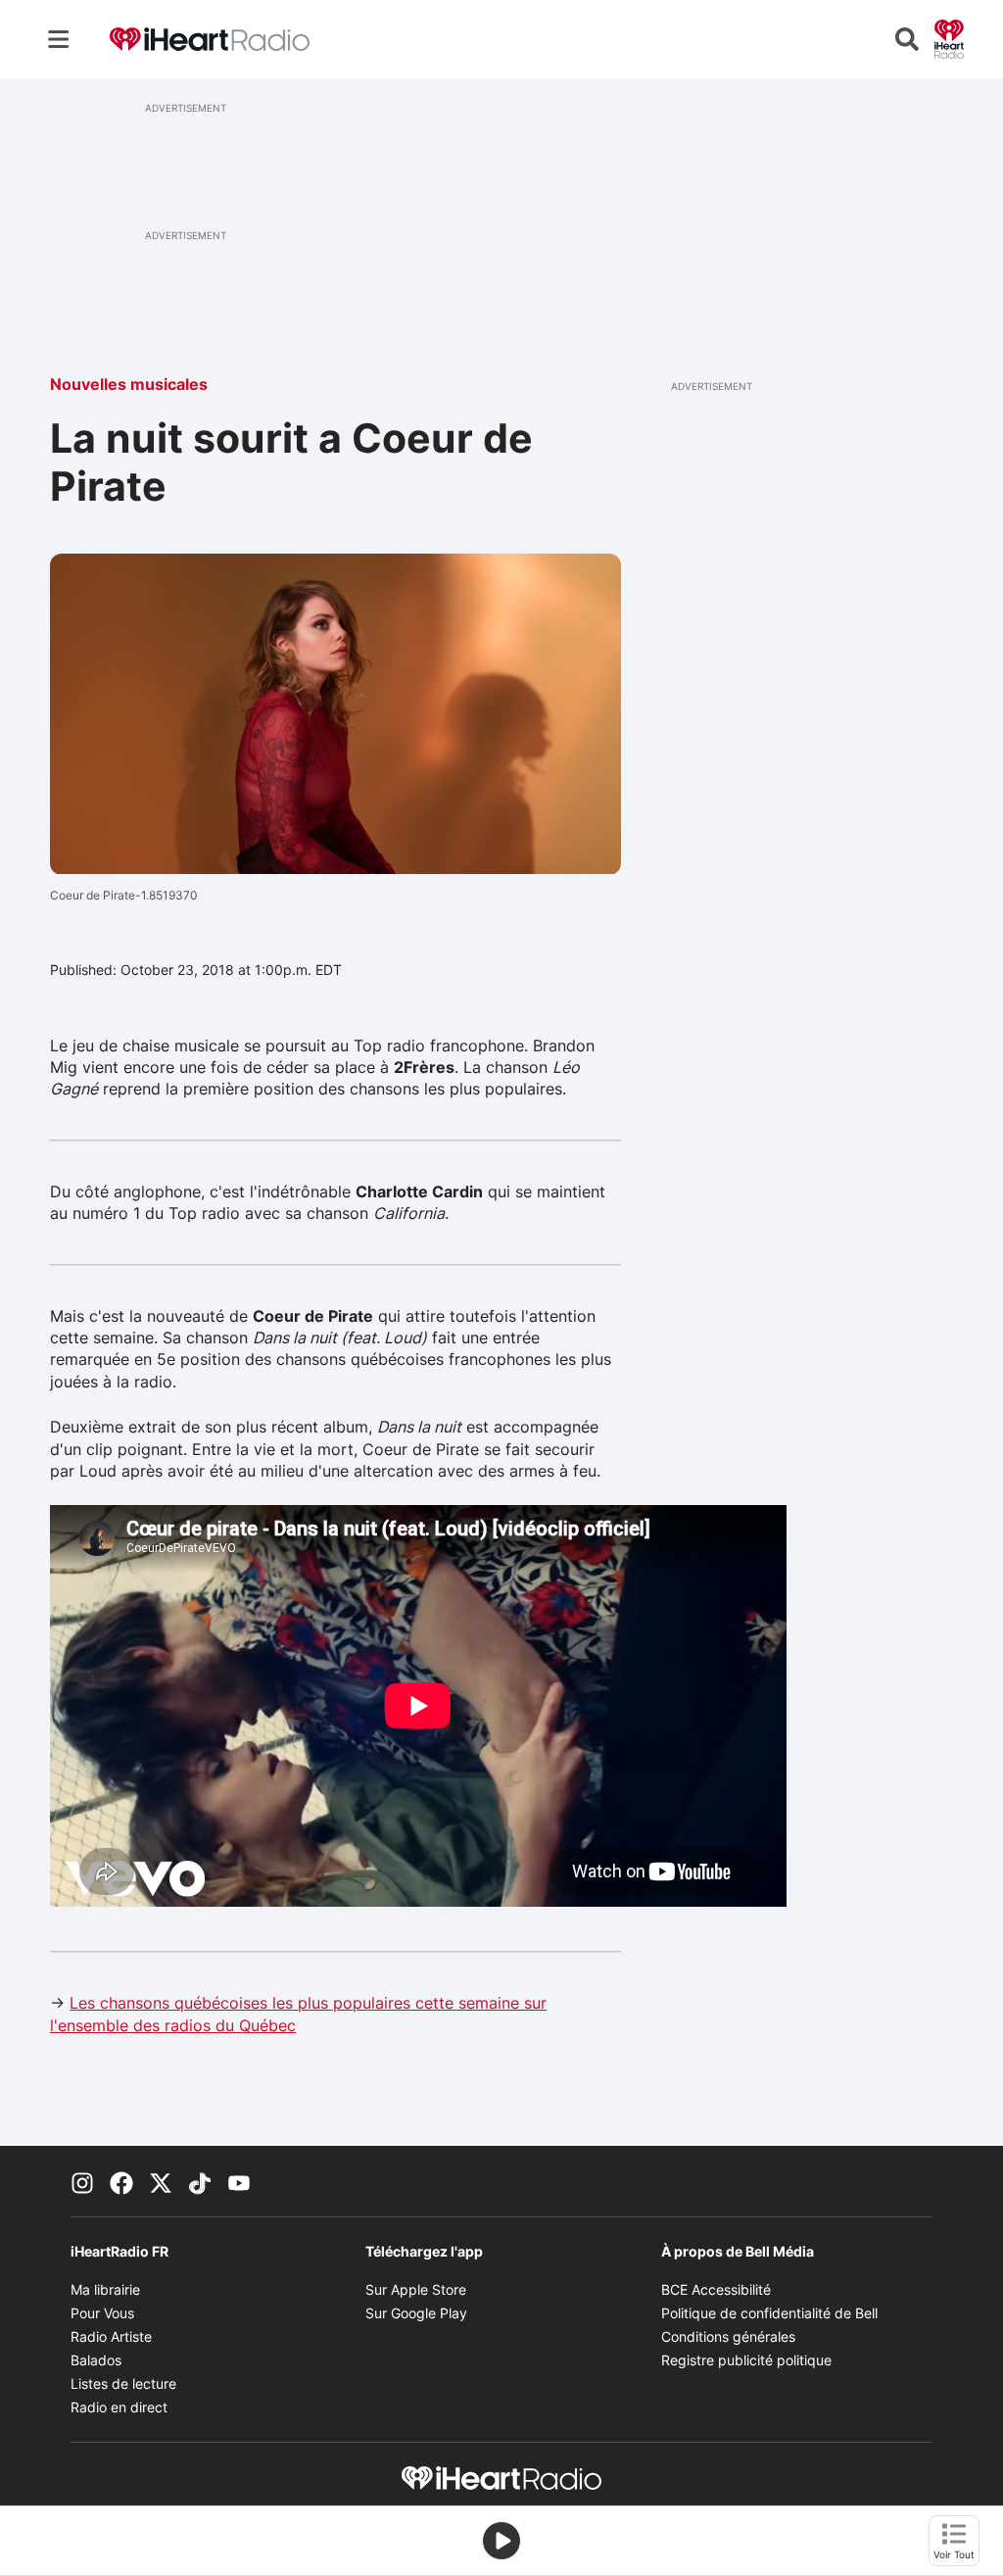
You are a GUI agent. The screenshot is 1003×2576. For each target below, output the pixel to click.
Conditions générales (728, 2336)
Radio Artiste (111, 2336)
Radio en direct (119, 2407)
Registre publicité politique (746, 2360)
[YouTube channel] (239, 2181)
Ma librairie (105, 2289)
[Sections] (59, 39)
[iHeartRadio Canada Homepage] (210, 40)
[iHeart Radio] (949, 37)
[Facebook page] (121, 2181)
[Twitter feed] (161, 2181)
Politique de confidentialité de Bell (769, 2313)
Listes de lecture (123, 2383)
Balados (96, 2360)
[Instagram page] (82, 2181)
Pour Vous (102, 2313)
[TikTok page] (200, 2181)
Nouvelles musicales (129, 384)
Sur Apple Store (416, 2289)
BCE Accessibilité (716, 2289)
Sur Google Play (416, 2313)
